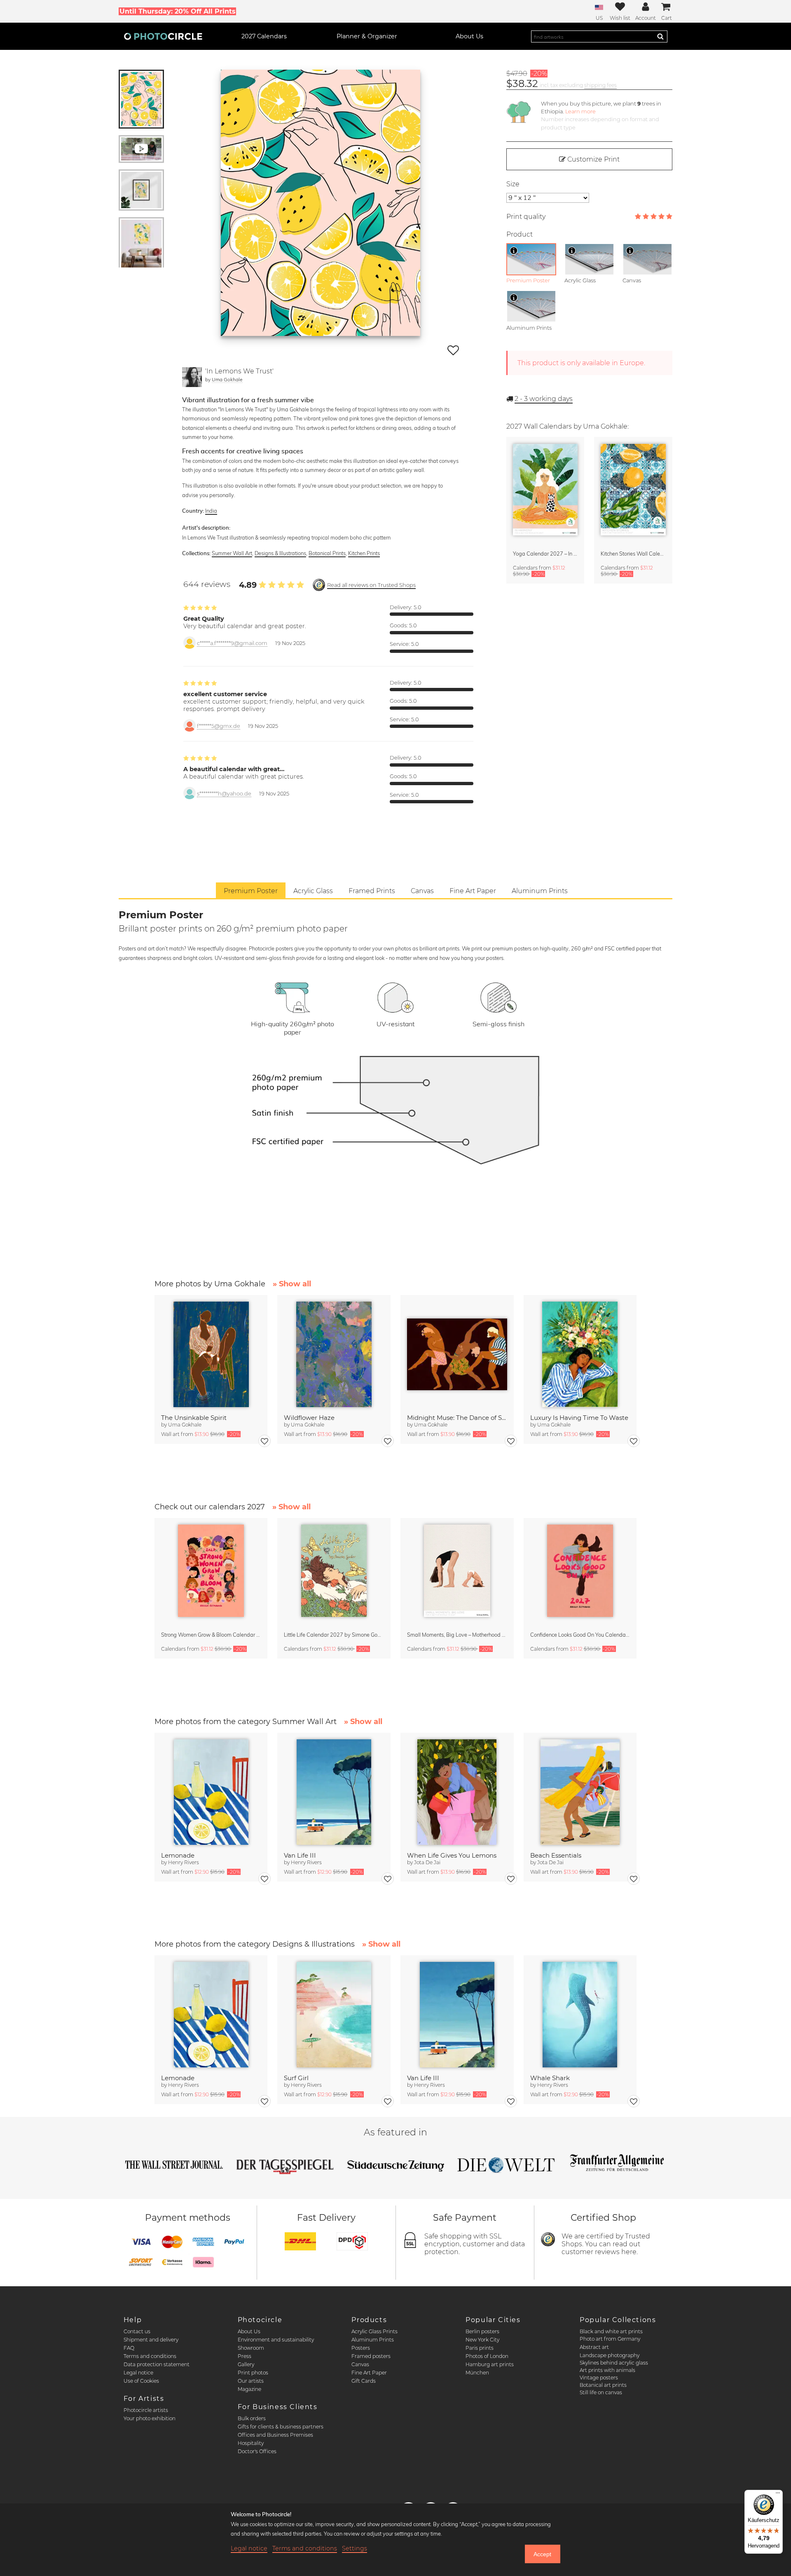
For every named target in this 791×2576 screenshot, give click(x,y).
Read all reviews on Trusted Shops (371, 585)
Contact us (137, 2331)
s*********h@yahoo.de (224, 794)
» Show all (292, 1284)
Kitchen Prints (364, 553)
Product (520, 234)
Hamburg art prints (490, 2364)
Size (513, 184)
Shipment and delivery (151, 2340)
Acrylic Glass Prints (374, 2331)
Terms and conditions (150, 2356)
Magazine (249, 2389)
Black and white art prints (611, 2331)
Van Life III (300, 1855)
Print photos (253, 2373)
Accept (542, 2554)
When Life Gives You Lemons (452, 1855)
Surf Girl (296, 2078)
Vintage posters (599, 2378)
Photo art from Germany (610, 2339)
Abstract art (594, 2347)
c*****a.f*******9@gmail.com (232, 643)
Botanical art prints (603, 2385)
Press (245, 2356)
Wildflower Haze (309, 1418)
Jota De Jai (427, 1862)
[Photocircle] (163, 36)
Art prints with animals (607, 2370)
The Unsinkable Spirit (194, 1418)
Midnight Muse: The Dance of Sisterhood (457, 1418)
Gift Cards (364, 2381)
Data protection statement (157, 2364)
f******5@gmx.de (219, 726)
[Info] (514, 251)
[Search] (660, 36)
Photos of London (487, 2356)
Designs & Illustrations (280, 553)
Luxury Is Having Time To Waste (579, 1418)
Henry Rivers (184, 1862)
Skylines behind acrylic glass (614, 2363)
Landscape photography (610, 2355)
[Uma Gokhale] (192, 377)
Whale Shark (550, 2078)
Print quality (526, 217)
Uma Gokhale (227, 379)
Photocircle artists (146, 2410)
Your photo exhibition (150, 2418)
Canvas (360, 2364)
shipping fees (600, 85)
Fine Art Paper (369, 2373)
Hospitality (251, 2443)
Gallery (246, 2364)
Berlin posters (482, 2331)
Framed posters (371, 2356)
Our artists (251, 2381)
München (477, 2373)
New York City (482, 2340)
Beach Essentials (556, 1855)
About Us (249, 2331)
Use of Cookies (141, 2381)
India (211, 511)
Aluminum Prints (373, 2340)
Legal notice (138, 2373)
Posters (361, 2348)
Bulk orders (252, 2418)
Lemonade (178, 1855)
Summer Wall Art (232, 553)
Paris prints (480, 2348)
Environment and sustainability (276, 2340)
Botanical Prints (327, 553)
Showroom (251, 2348)
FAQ (129, 2348)
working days (544, 399)
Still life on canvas (601, 2392)
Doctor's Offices (257, 2451)
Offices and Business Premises (275, 2435)
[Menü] (778, 2495)
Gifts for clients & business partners (281, 2427)
